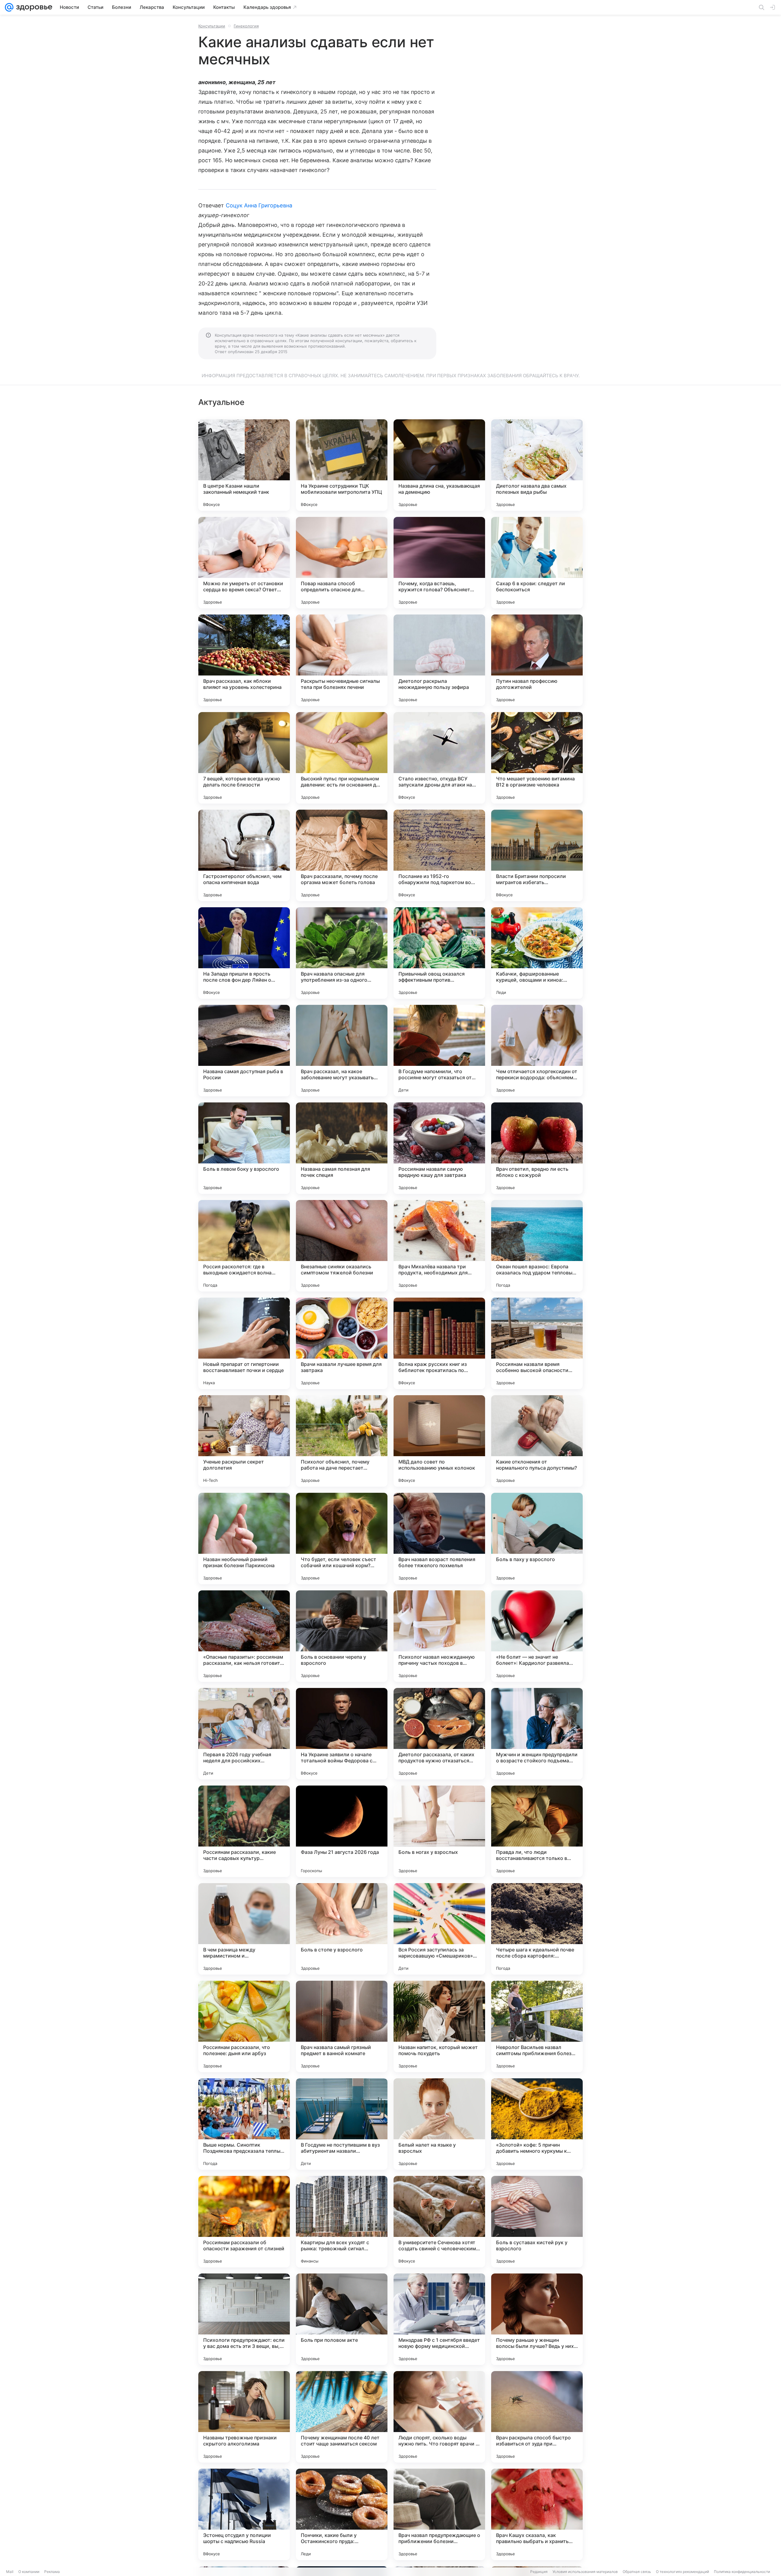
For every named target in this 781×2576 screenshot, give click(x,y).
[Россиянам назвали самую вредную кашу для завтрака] (439, 1148)
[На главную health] (33, 7)
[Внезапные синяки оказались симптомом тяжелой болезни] (342, 1246)
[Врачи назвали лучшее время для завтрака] (342, 1343)
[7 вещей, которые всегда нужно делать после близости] (244, 758)
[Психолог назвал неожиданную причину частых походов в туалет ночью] (439, 1636)
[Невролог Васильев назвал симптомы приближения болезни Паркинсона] (537, 2026)
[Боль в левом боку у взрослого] (244, 1148)
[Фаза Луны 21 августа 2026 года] (342, 1831)
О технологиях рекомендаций (682, 2572)
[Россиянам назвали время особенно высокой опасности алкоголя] (537, 1343)
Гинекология (246, 26)
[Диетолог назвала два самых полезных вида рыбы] (537, 465)
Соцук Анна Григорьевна (259, 205)
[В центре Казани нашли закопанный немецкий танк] (244, 465)
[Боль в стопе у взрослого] (342, 1929)
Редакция (539, 2572)
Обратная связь (637, 2572)
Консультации (212, 26)
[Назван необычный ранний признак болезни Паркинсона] (244, 1539)
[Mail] (9, 7)
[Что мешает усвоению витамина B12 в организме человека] (537, 758)
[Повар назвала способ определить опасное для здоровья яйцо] (342, 563)
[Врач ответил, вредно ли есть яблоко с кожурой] (537, 1148)
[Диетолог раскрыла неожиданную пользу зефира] (439, 660)
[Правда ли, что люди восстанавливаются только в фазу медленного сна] (537, 1831)
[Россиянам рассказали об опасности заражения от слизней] (244, 2222)
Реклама (52, 2572)
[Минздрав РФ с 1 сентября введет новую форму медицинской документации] (439, 2319)
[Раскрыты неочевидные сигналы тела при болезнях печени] (342, 660)
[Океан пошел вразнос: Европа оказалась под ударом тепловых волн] (537, 1246)
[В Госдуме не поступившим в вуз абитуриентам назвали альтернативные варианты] (342, 2124)
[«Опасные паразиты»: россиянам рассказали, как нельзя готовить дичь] (244, 1636)
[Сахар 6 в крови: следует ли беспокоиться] (537, 563)
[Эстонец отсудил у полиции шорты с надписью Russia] (244, 2514)
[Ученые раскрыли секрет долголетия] (244, 1441)
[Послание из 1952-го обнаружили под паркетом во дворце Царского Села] (439, 855)
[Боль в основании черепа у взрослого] (342, 1636)
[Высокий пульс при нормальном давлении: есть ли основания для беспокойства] (342, 758)
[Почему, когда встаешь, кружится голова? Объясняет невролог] (439, 563)
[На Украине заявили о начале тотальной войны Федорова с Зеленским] (342, 1734)
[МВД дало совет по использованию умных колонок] (439, 1441)
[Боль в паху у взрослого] (537, 1539)
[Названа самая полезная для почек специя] (342, 1148)
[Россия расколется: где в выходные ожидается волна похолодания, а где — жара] (244, 1246)
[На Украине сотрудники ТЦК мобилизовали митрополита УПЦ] (342, 465)
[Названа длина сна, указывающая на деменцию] (439, 465)
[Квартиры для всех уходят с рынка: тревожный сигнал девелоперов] (342, 2222)
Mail (10, 2572)
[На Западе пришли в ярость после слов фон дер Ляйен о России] (244, 953)
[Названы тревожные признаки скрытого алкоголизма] (244, 2417)
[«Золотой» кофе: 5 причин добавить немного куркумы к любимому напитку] (537, 2124)
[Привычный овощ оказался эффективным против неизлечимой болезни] (439, 953)
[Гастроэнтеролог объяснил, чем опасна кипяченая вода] (244, 855)
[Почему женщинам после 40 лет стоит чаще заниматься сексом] (342, 2417)
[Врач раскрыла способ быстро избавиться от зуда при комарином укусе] (537, 2417)
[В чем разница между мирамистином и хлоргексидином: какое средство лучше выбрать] (244, 1929)
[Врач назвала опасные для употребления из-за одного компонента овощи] (342, 953)
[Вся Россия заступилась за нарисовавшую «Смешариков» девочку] (439, 1929)
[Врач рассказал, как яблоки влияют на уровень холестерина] (244, 660)
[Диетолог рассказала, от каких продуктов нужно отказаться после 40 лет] (439, 1734)
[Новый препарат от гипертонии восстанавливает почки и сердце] (244, 1343)
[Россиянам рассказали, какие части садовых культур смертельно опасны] (244, 1831)
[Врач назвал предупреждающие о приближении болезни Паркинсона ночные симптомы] (439, 2514)
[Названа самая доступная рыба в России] (244, 1051)
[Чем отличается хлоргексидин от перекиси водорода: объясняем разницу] (537, 1051)
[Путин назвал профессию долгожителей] (537, 660)
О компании (29, 2572)
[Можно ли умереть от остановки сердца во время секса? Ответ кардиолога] (244, 563)
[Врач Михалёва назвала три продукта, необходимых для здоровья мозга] (439, 1246)
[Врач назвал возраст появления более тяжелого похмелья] (439, 1539)
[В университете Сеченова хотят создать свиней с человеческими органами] (439, 2222)
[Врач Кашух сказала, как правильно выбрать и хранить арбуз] (537, 2514)
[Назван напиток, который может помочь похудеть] (439, 2026)
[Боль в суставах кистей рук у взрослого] (537, 2222)
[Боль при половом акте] (342, 2319)
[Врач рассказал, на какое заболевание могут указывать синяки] (342, 1051)
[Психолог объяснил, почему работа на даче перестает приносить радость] (342, 1441)
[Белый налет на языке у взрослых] (439, 2124)
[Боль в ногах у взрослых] (439, 1831)
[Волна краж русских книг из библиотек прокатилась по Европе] (439, 1343)
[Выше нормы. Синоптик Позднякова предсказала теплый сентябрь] (244, 2124)
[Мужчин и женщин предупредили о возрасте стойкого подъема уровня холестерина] (537, 1734)
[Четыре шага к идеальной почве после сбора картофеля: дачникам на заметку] (537, 1929)
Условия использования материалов (585, 2572)
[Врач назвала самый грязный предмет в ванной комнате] (342, 2026)
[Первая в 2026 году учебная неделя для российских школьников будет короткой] (244, 1734)
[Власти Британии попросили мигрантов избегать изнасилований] (537, 855)
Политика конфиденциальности (742, 2572)
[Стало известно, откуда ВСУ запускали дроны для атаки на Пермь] (439, 758)
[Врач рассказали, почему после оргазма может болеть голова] (342, 855)
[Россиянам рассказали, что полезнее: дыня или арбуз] (244, 2026)
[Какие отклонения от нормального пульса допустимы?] (537, 1441)
